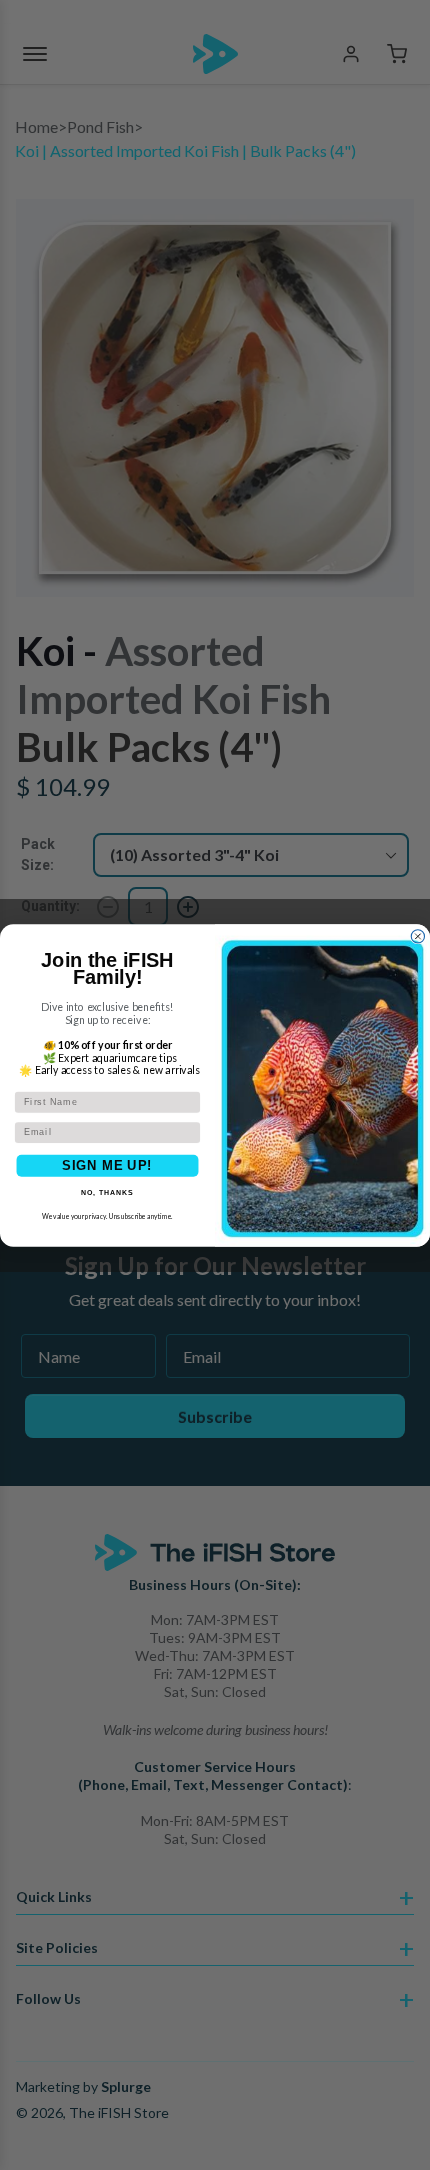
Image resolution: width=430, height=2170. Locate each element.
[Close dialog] (417, 935)
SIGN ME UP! (107, 1165)
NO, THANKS (107, 1193)
